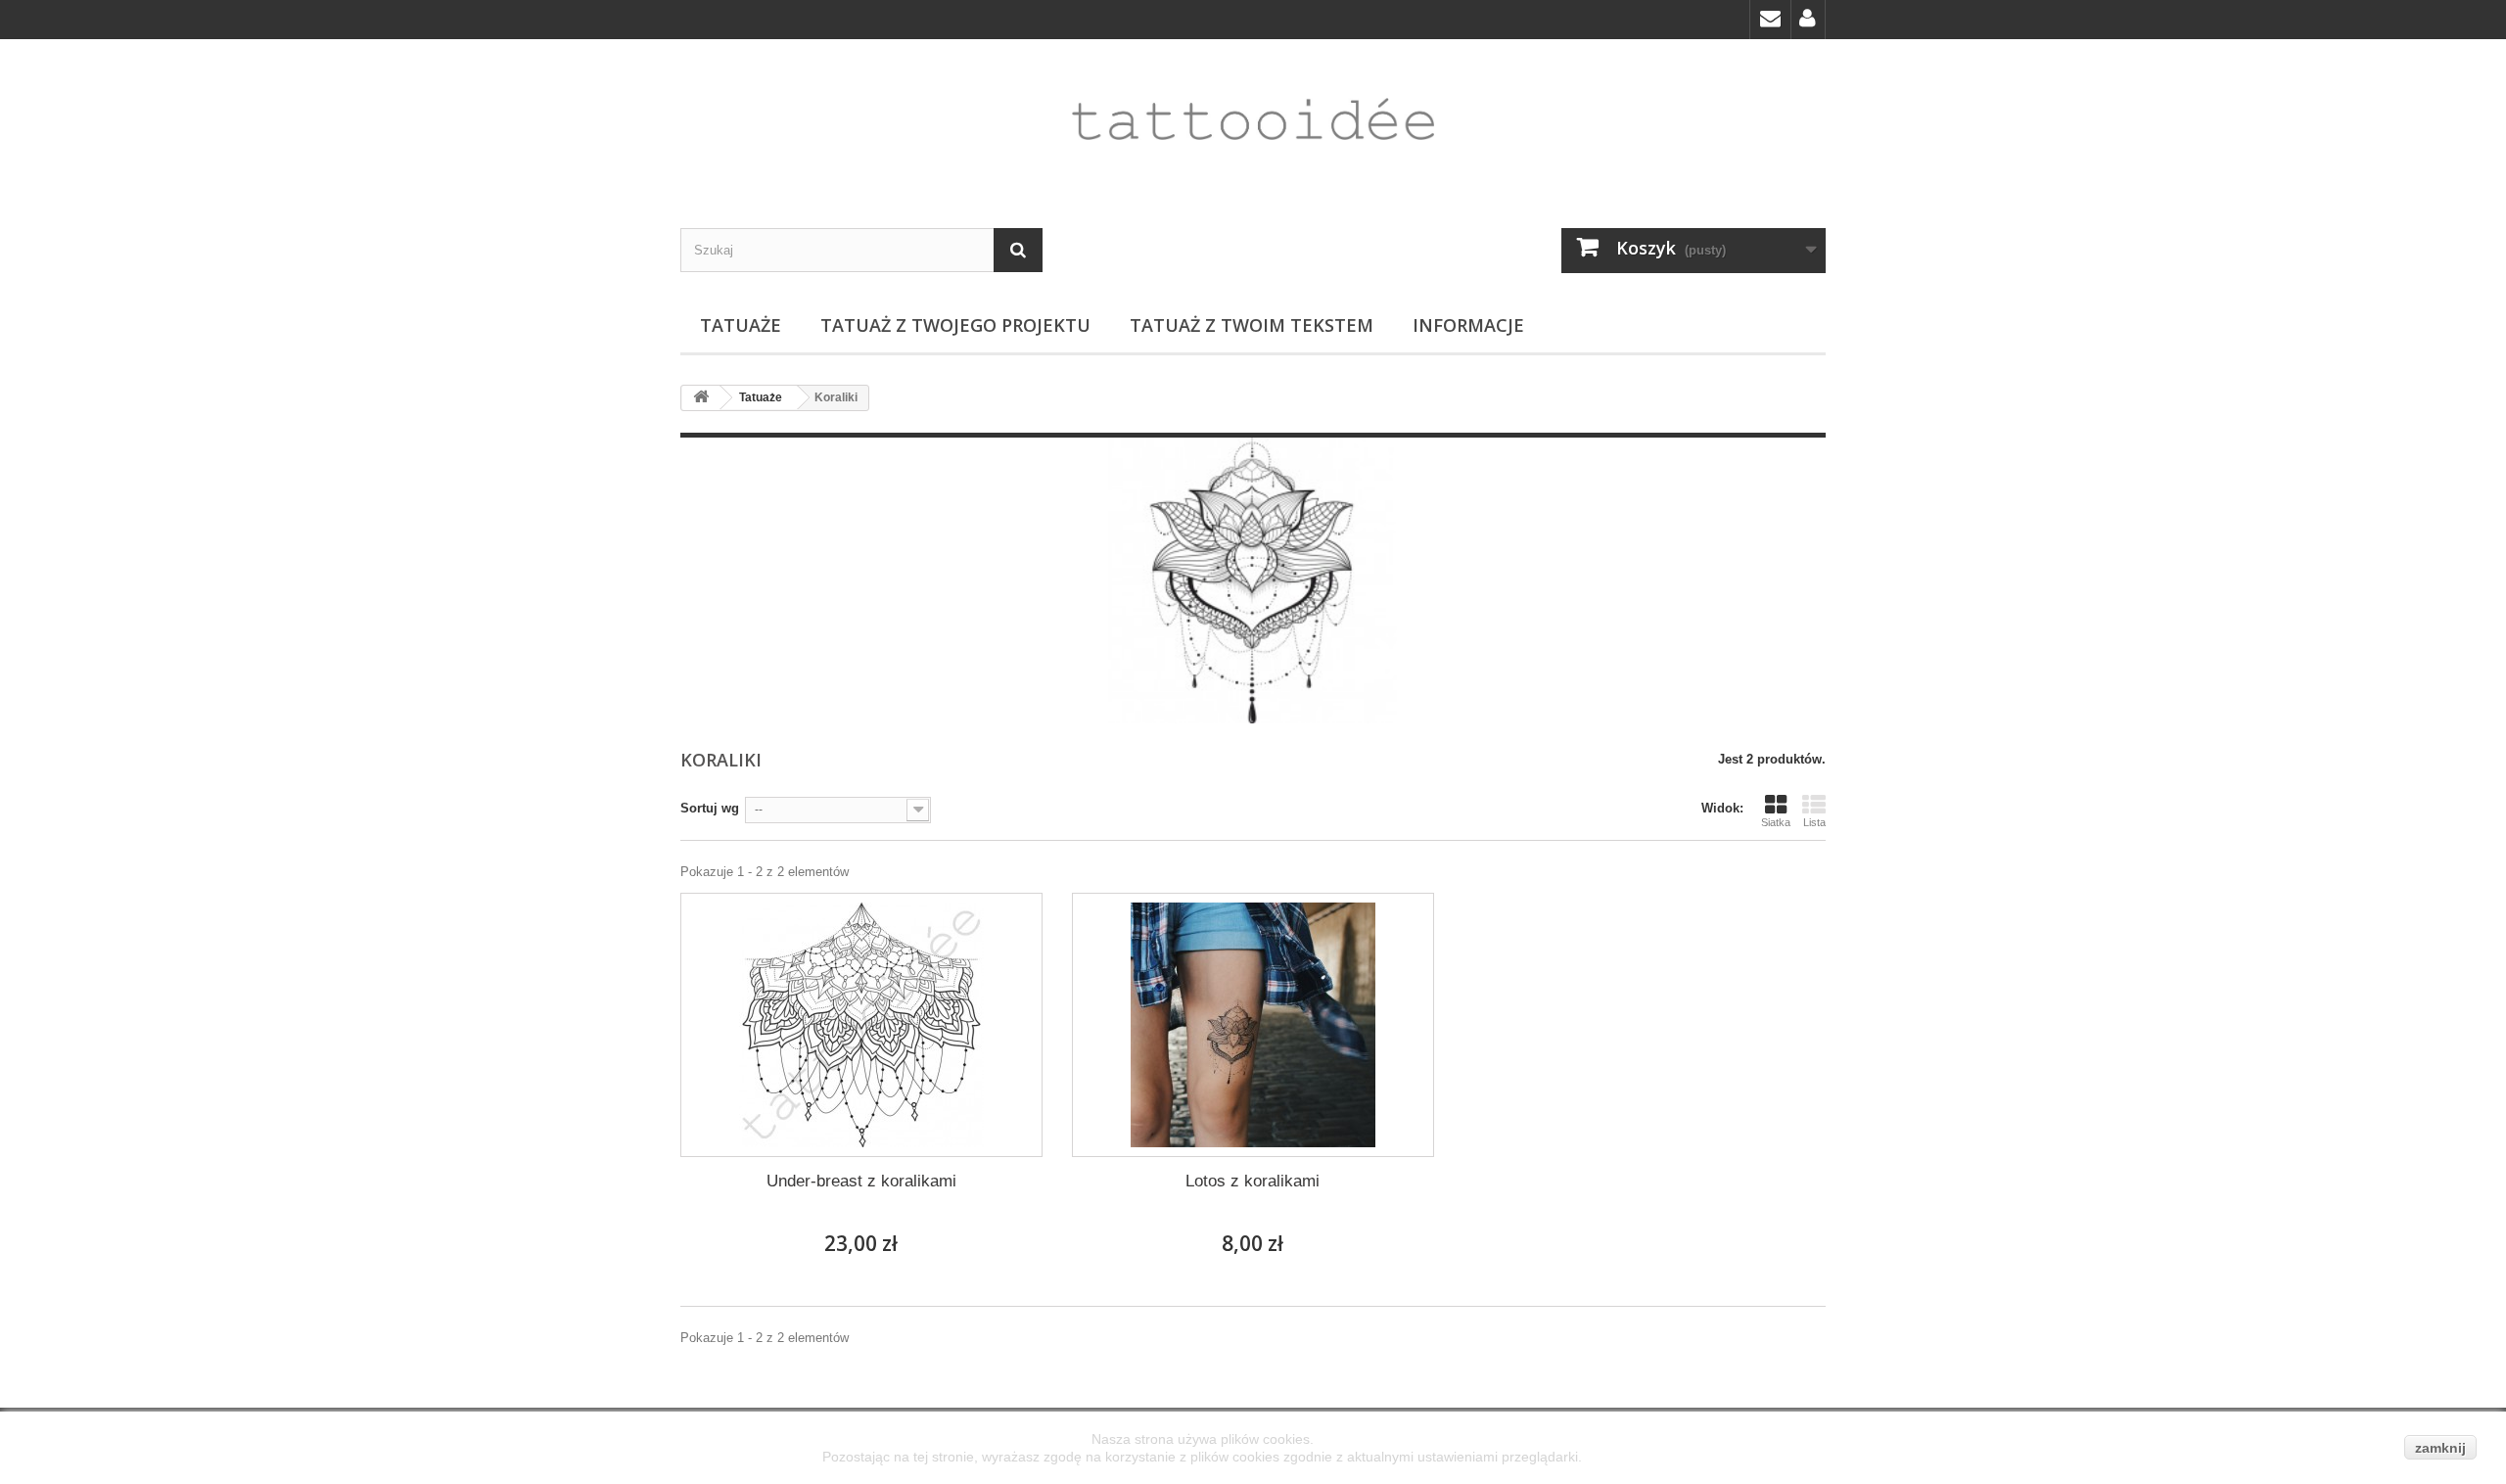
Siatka (1776, 822)
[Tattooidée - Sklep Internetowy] (1253, 119)
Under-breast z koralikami (861, 1181)
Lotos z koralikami (1253, 1181)
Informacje (1468, 325)
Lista (1814, 822)
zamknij (2440, 1448)
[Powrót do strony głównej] (701, 398)
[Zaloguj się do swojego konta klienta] (1808, 20)
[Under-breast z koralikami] (861, 1025)
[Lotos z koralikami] (1253, 1025)
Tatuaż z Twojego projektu (955, 325)
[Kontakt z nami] (1770, 20)
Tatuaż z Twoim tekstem (1252, 325)
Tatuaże (741, 325)
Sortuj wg (710, 808)
